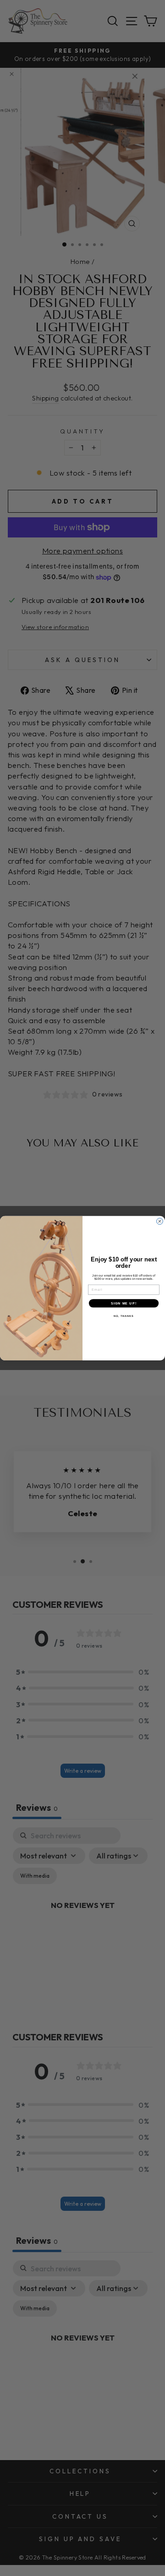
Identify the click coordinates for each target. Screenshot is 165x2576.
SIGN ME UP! (124, 1303)
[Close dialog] (160, 1221)
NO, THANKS (124, 1316)
